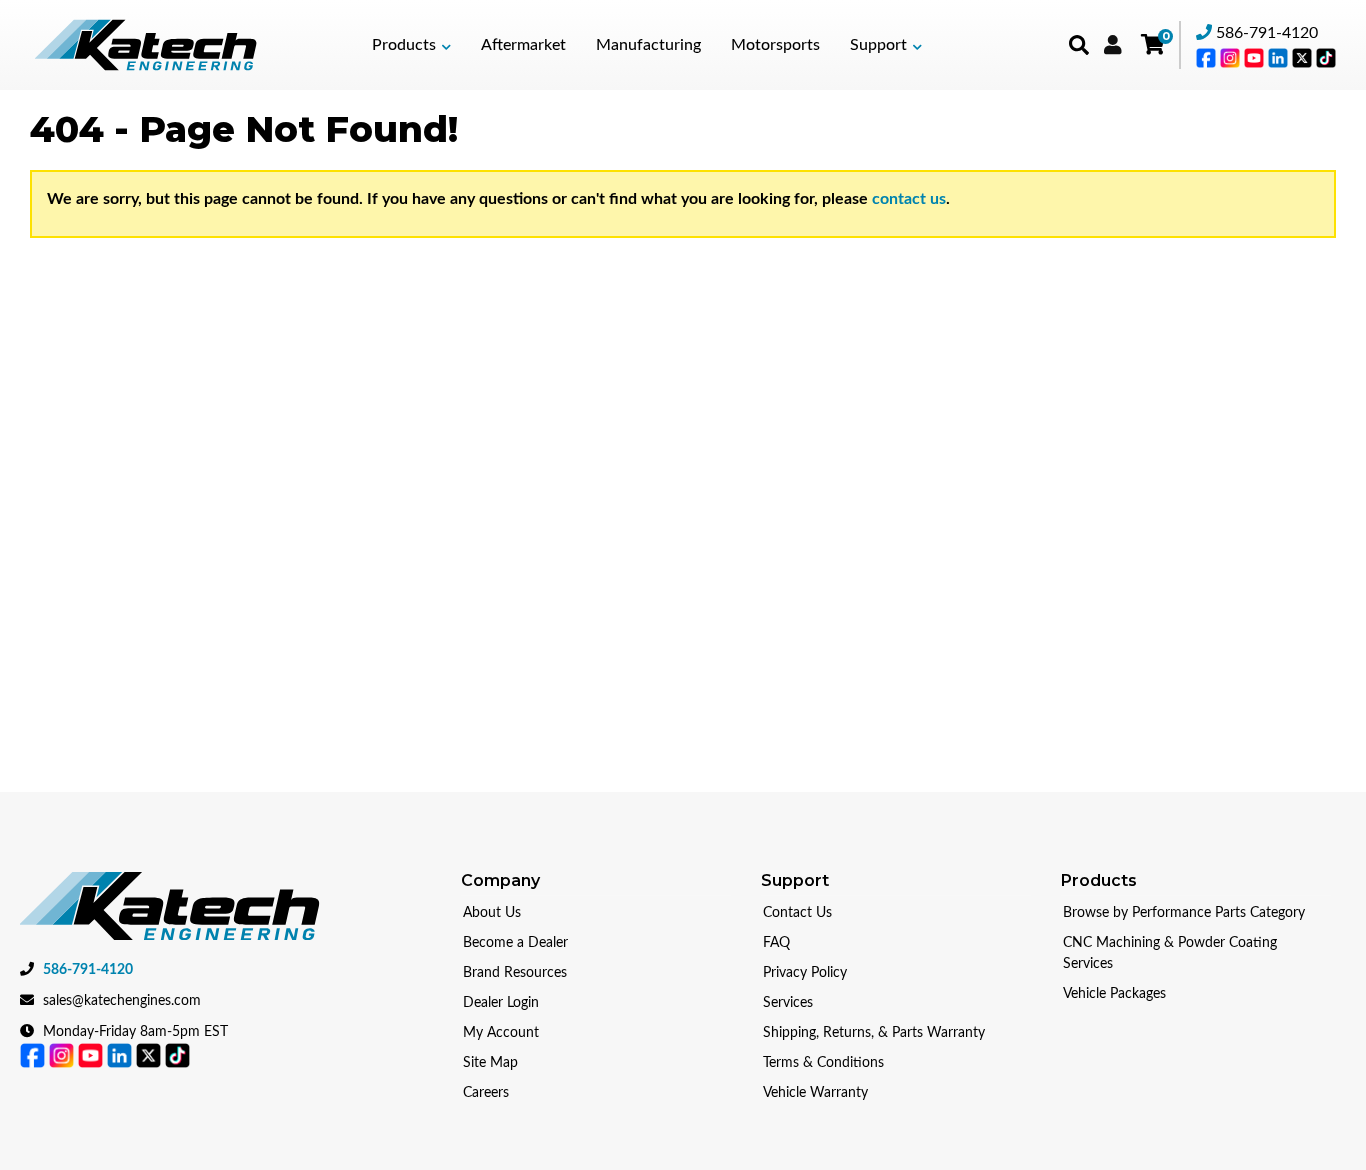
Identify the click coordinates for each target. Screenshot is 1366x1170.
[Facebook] (1208, 57)
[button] (411, 45)
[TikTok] (1326, 57)
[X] (1304, 57)
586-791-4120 (1267, 33)
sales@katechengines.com (122, 1001)
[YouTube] (1256, 57)
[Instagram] (1232, 57)
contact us (909, 199)
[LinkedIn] (1280, 57)
